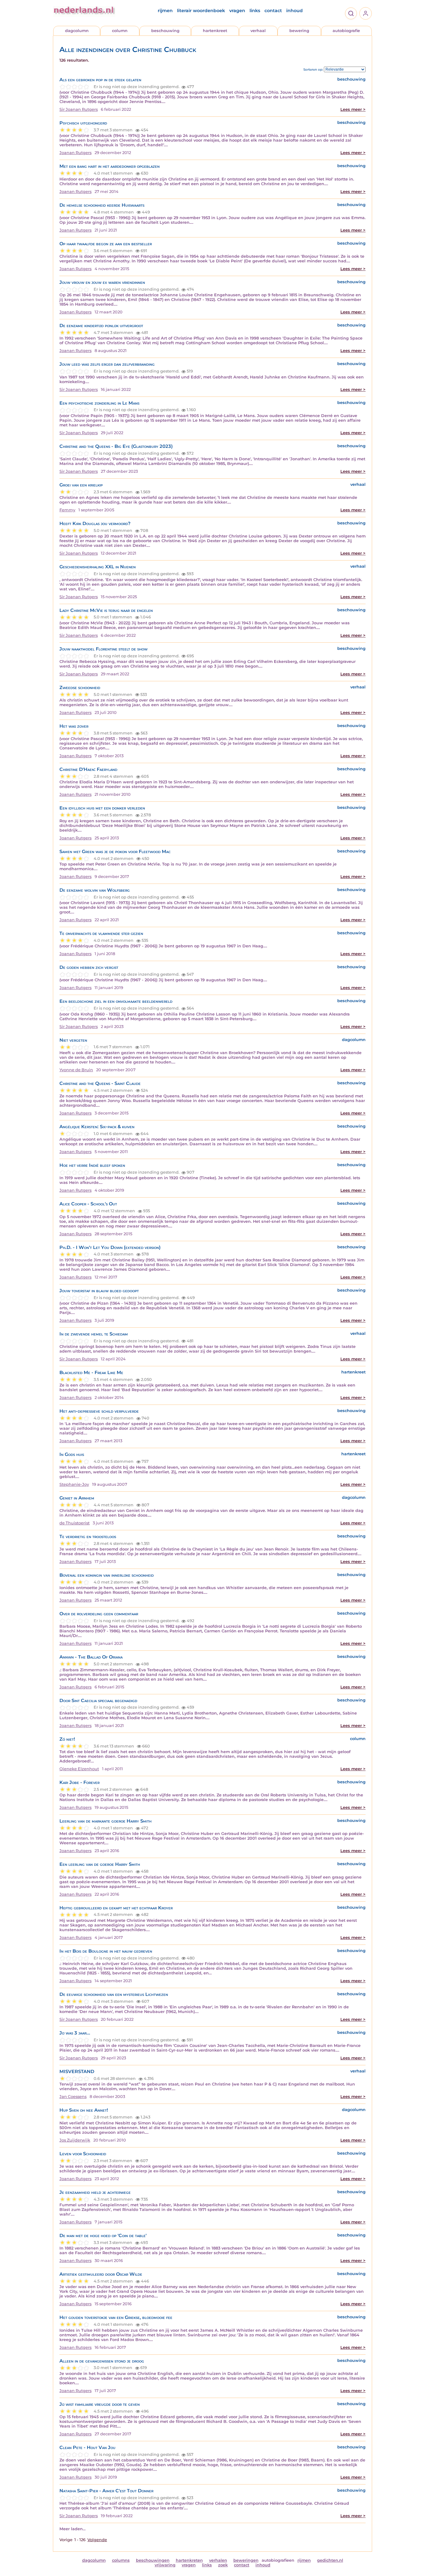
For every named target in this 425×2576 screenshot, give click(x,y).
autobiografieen (278, 2560)
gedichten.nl (330, 2560)
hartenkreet (215, 31)
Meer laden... (72, 2529)
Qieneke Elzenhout (79, 1769)
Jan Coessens (73, 2097)
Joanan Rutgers (75, 153)
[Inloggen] (366, 13)
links (255, 11)
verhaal (258, 31)
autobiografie (346, 31)
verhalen (218, 2560)
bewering (299, 31)
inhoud (294, 11)
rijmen (165, 11)
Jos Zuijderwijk (75, 2140)
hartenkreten (189, 2560)
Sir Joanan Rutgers (79, 109)
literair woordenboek (201, 11)
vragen (237, 11)
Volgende (97, 2540)
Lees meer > (353, 109)
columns (121, 2560)
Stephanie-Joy (74, 1484)
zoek (223, 2565)
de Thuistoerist (75, 1523)
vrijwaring (165, 2565)
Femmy (67, 510)
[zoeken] (351, 13)
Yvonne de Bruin (76, 1070)
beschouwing (165, 31)
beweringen (246, 2560)
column (120, 31)
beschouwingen (153, 2560)
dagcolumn (77, 31)
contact (273, 11)
